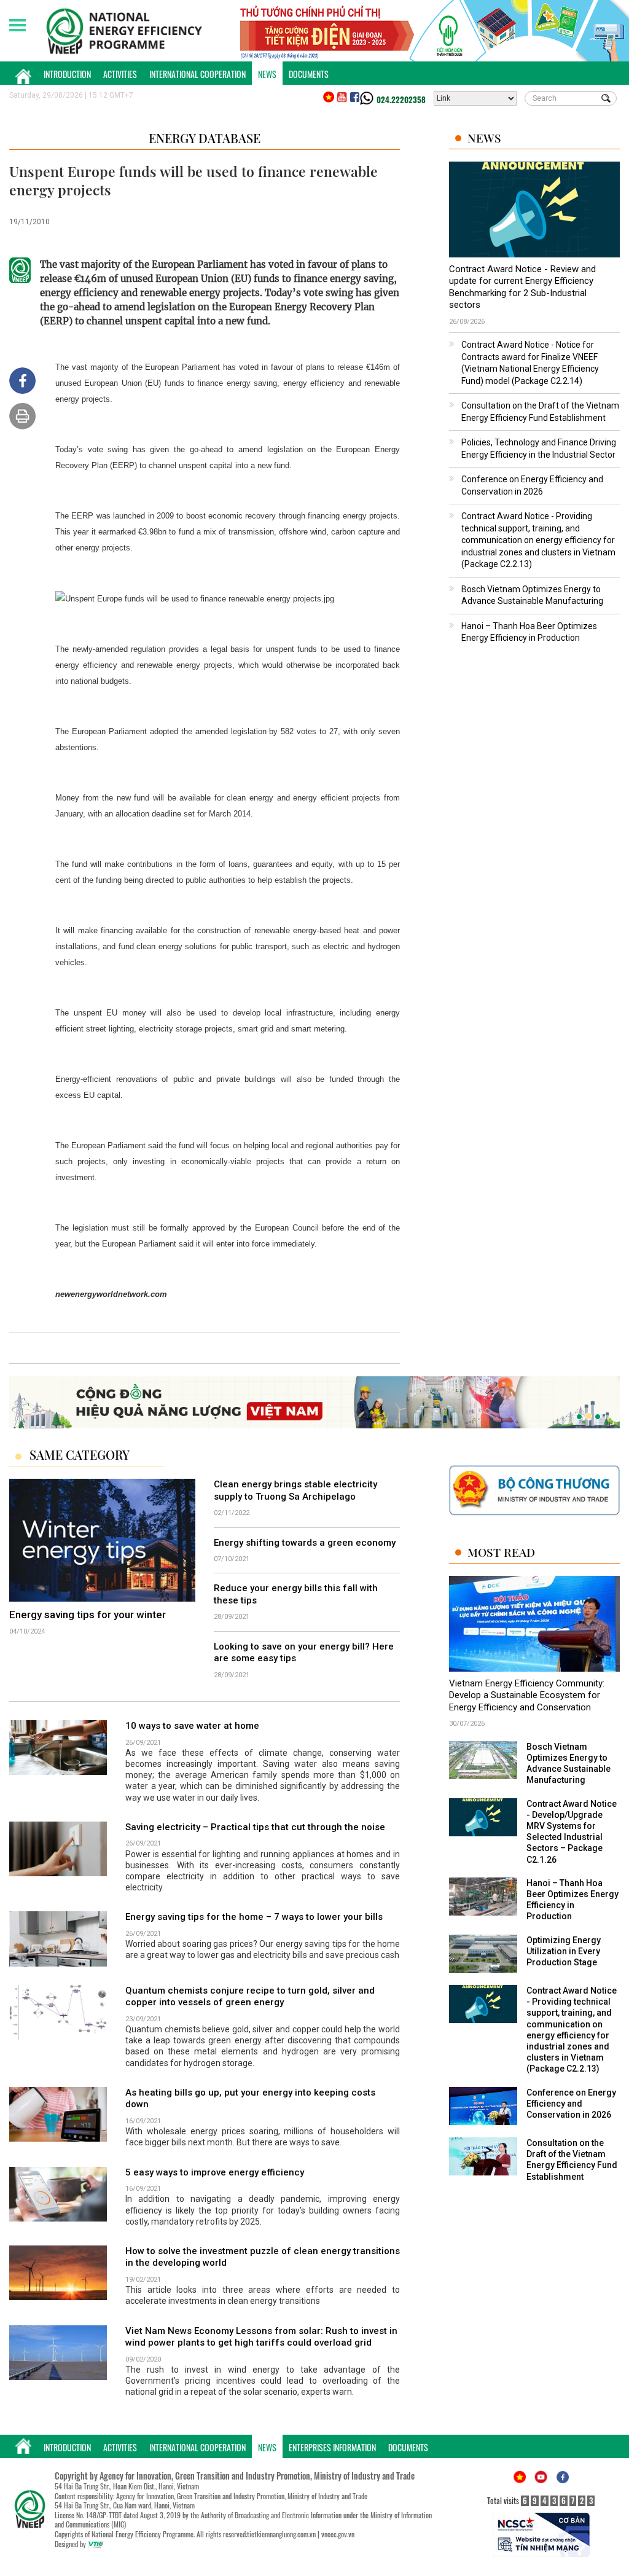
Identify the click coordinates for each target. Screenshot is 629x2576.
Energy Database (205, 138)
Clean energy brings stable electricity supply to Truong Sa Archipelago (295, 1490)
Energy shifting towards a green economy (305, 1543)
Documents (309, 74)
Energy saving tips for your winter (88, 1615)
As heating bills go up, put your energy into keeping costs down (250, 2099)
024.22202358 (401, 100)
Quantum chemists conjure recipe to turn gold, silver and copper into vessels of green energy (250, 1997)
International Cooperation (197, 74)
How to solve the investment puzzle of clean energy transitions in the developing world (263, 2257)
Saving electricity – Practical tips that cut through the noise (255, 1827)
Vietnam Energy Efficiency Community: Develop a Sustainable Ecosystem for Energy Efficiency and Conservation (527, 1695)
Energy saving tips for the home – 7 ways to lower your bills (254, 1917)
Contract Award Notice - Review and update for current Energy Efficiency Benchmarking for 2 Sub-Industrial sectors (522, 287)
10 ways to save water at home (192, 1726)
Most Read (501, 1552)
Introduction (67, 74)
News (267, 74)
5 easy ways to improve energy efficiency (215, 2172)
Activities (120, 74)
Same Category (80, 1455)
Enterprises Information (332, 2447)
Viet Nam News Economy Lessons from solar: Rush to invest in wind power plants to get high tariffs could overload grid (261, 2337)
